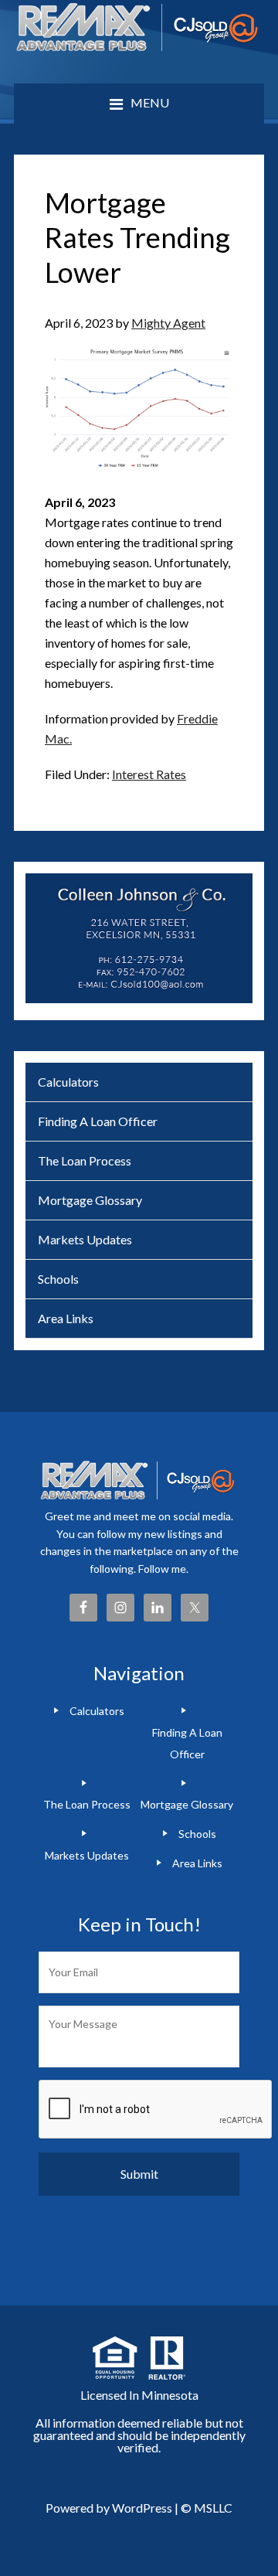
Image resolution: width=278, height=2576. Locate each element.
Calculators (68, 1082)
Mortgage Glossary (90, 1200)
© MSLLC (207, 2508)
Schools (58, 1279)
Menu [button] (150, 102)
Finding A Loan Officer (98, 1121)
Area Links (66, 1318)
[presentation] (156, 2110)
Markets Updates (85, 1239)
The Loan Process (85, 1160)
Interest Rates (149, 774)
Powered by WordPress (109, 2508)
